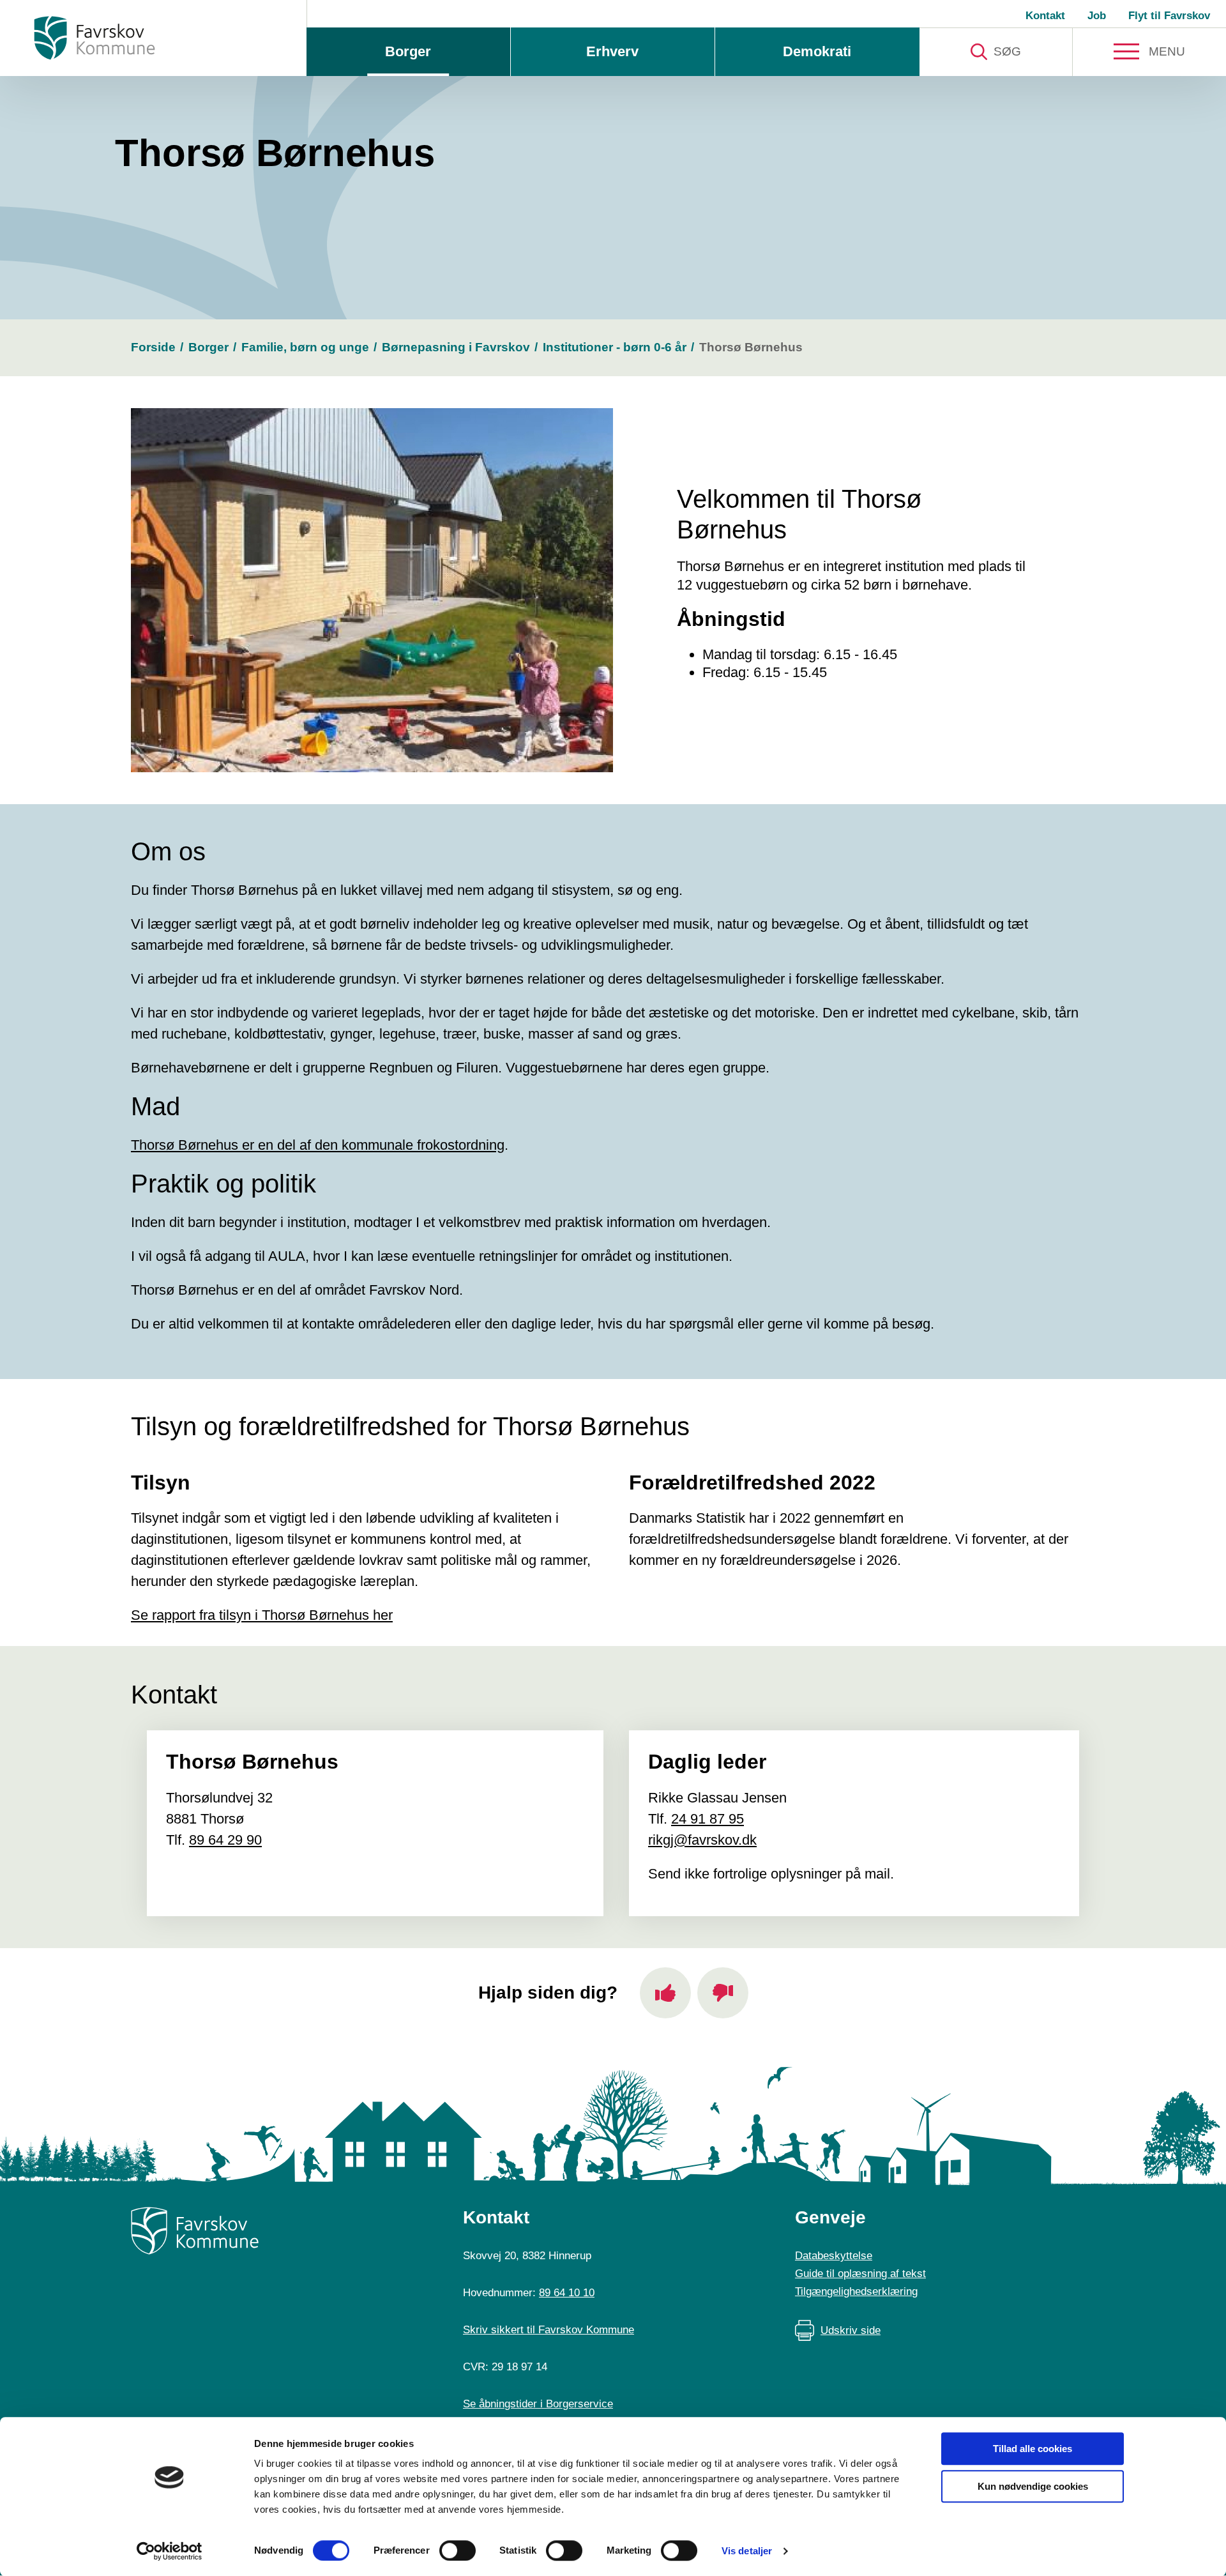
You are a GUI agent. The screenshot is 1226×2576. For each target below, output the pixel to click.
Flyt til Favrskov (1169, 16)
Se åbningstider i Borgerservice (538, 2404)
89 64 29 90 (225, 1840)
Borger (408, 51)
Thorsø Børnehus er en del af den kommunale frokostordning (318, 1145)
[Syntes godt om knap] (665, 1993)
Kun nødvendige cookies (1033, 2486)
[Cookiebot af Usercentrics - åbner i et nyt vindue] (170, 2551)
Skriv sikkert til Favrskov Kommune (549, 2330)
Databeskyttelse (834, 2256)
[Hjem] (95, 38)
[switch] (458, 2550)
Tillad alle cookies (1033, 2449)
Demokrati (817, 51)
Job (1097, 16)
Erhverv (612, 51)
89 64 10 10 (567, 2293)
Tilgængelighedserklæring (856, 2291)
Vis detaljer (747, 2551)
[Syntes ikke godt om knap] (723, 1993)
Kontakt (1045, 16)
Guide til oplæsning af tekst (860, 2274)
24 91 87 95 (708, 1819)
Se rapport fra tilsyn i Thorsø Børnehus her (262, 1615)
